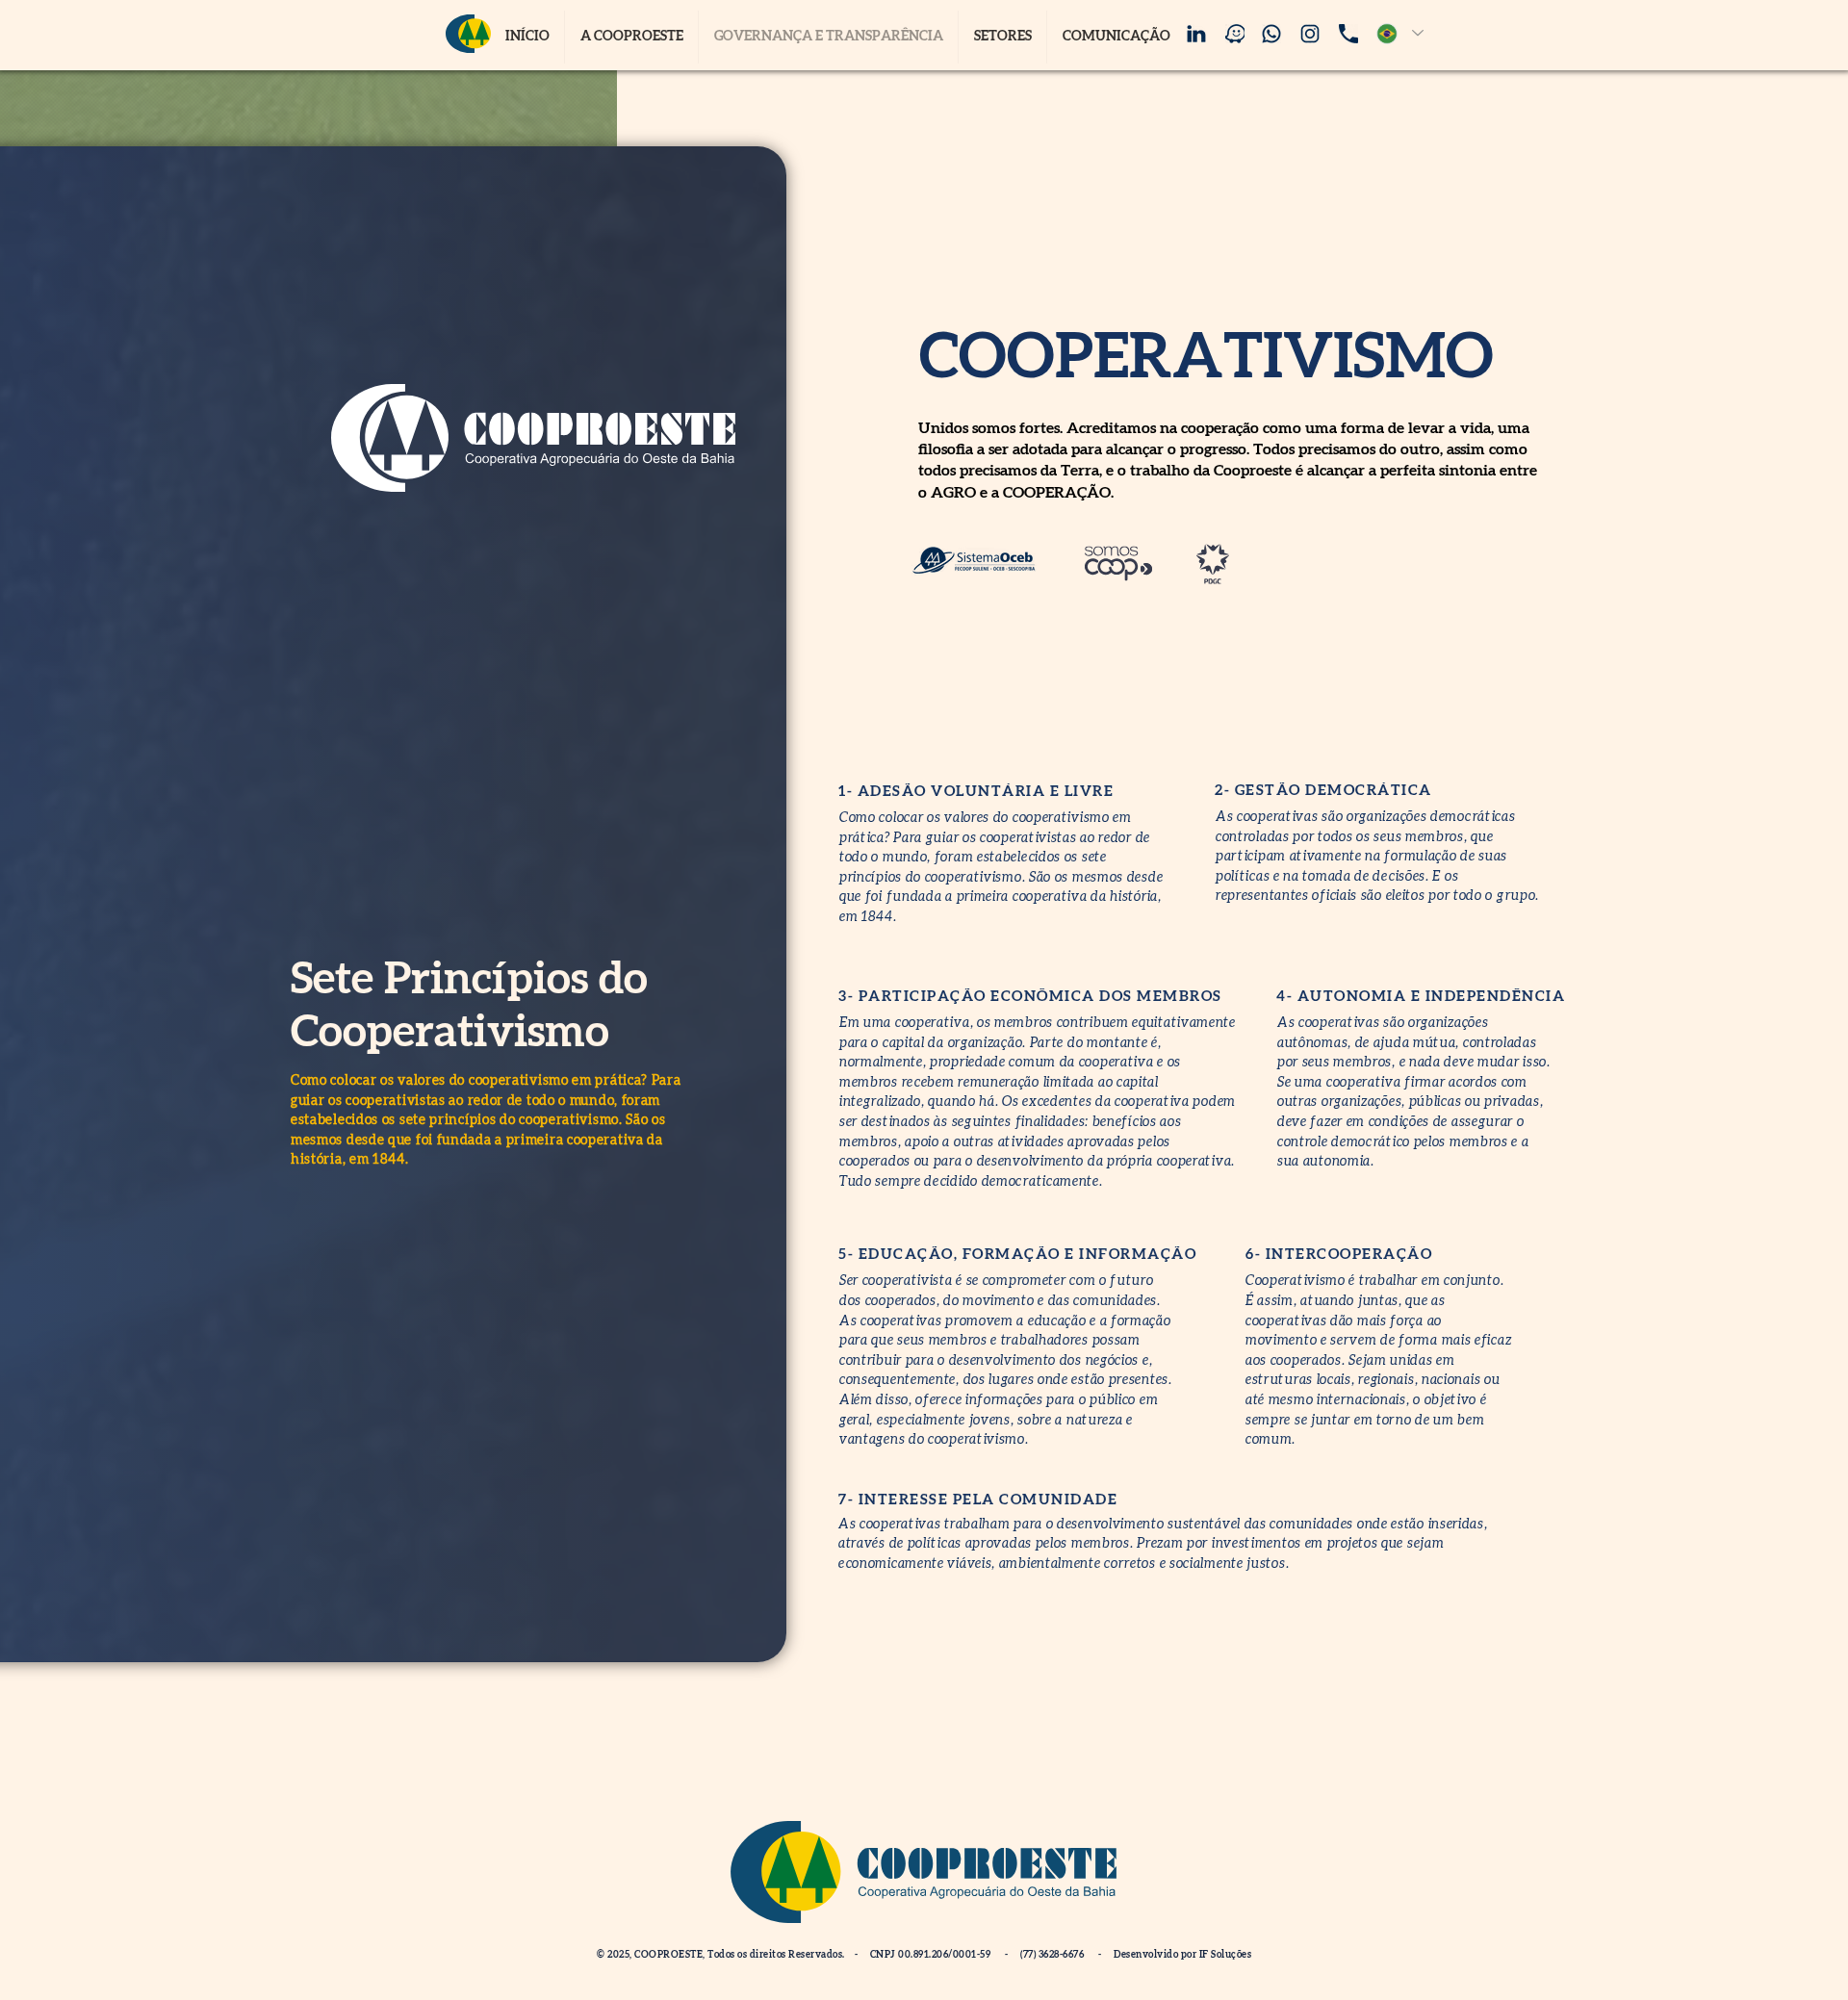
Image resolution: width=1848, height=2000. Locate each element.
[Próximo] (759, 904)
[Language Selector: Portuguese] (1396, 33)
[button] (1002, 37)
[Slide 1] (304, 1632)
